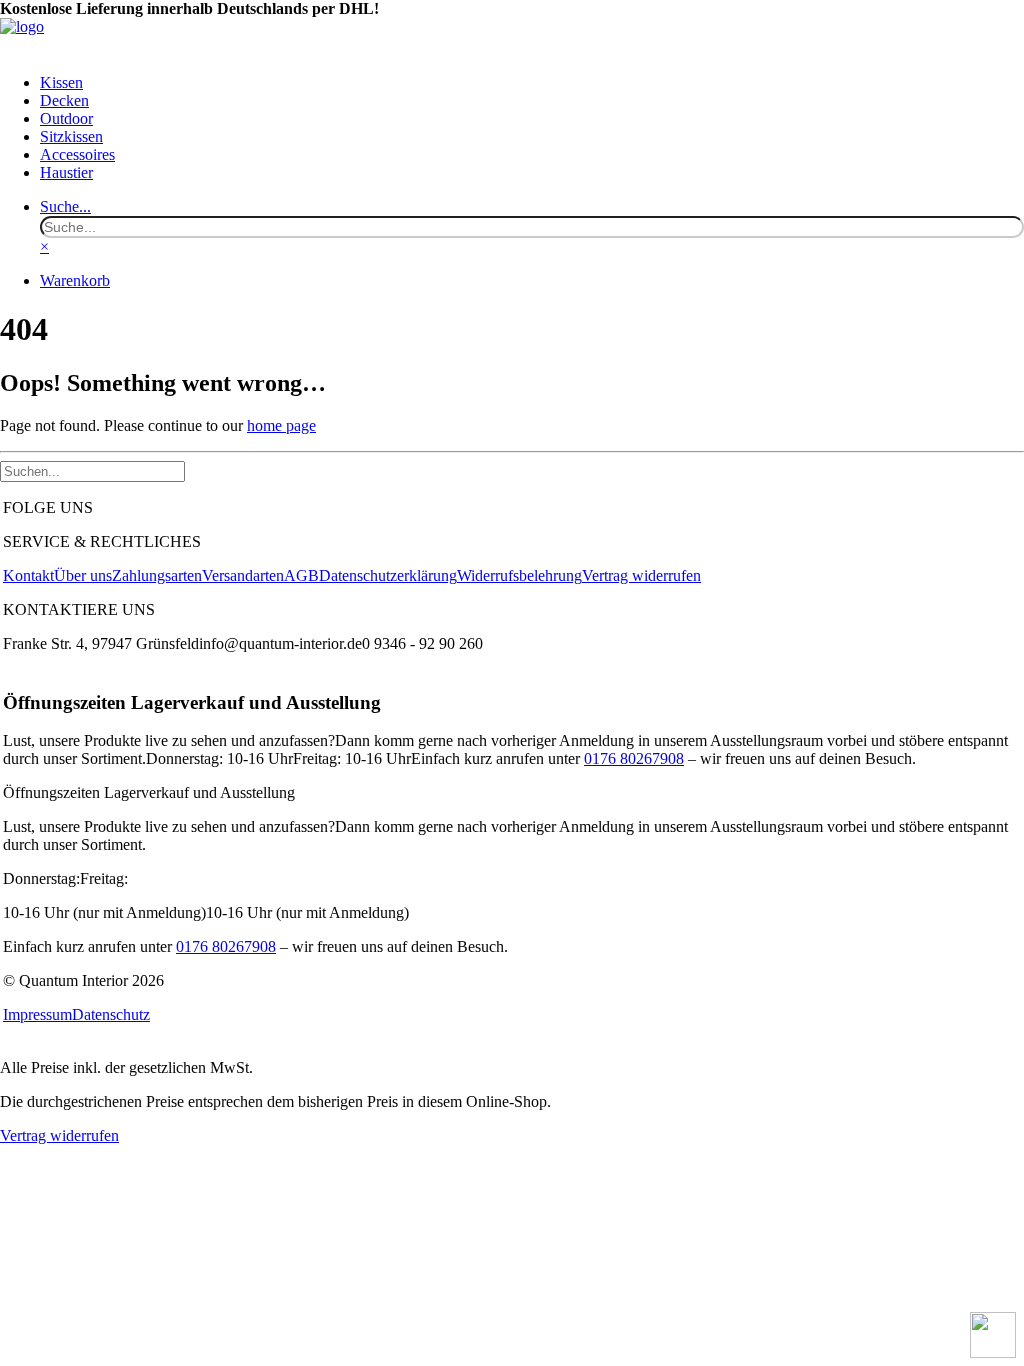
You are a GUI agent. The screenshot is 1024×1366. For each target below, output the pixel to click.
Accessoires (77, 154)
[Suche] (92, 470)
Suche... (65, 206)
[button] (532, 227)
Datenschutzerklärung (388, 575)
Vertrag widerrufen (641, 575)
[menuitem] (532, 83)
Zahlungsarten (157, 575)
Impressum (37, 1014)
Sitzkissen (71, 136)
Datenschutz (111, 1014)
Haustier (66, 172)
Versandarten (243, 575)
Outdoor (66, 118)
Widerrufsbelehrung (519, 575)
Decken (64, 100)
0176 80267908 (634, 758)
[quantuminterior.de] (512, 38)
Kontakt (28, 575)
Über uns (83, 575)
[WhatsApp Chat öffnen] (993, 1335)
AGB (301, 575)
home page (281, 425)
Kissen (61, 82)
